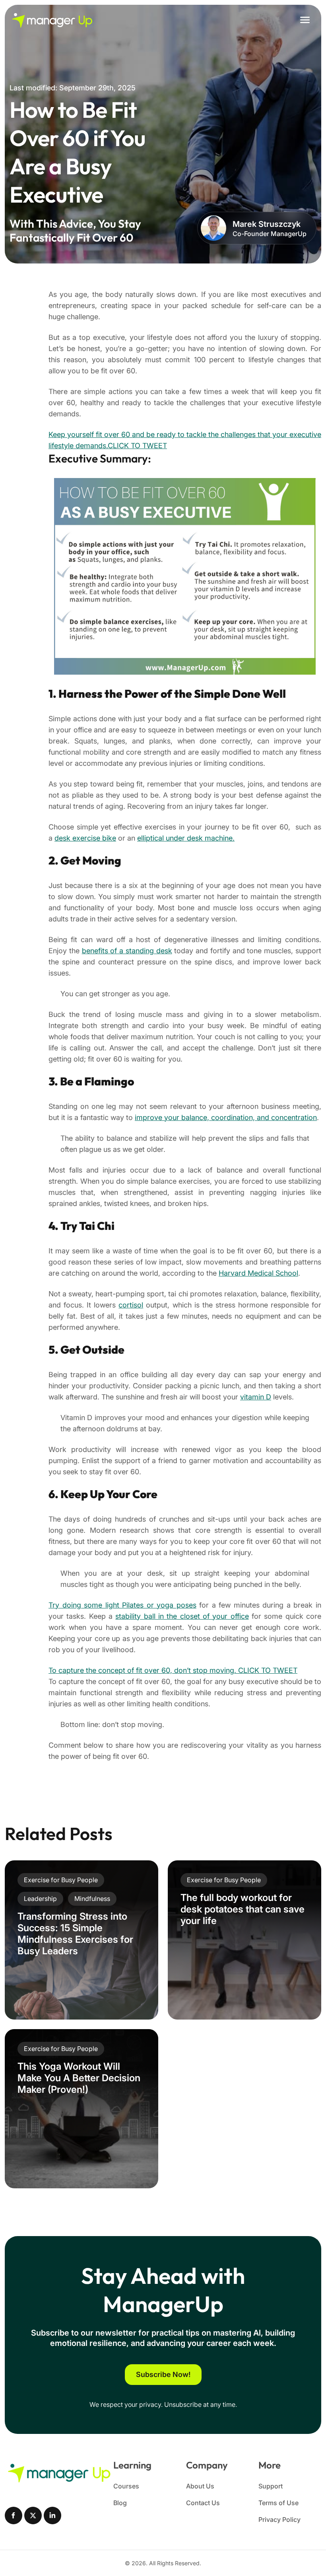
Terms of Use (278, 2503)
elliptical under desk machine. (186, 838)
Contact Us (203, 2503)
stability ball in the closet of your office (182, 1616)
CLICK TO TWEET (137, 446)
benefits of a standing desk (127, 951)
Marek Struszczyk (267, 224)
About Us (200, 2486)
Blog (120, 2503)
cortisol (131, 1305)
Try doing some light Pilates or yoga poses (122, 1605)
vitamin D (256, 1397)
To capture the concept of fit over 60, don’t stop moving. (143, 1670)
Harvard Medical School (258, 1273)
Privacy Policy (279, 2519)
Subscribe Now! (163, 2374)
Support (271, 2486)
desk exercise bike (85, 838)
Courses (126, 2486)
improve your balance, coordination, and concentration (226, 1117)
